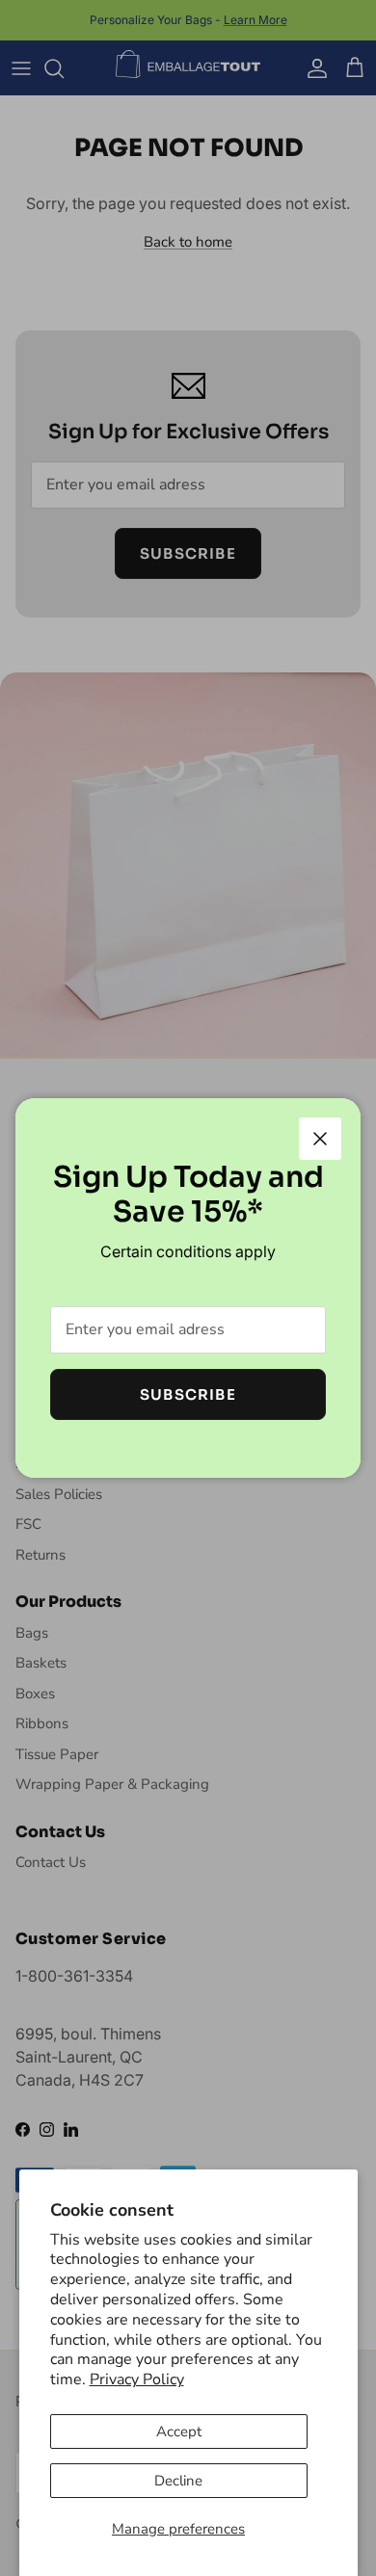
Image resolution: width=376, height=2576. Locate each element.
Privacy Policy (137, 2379)
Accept (179, 2431)
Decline (178, 2481)
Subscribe (188, 1394)
